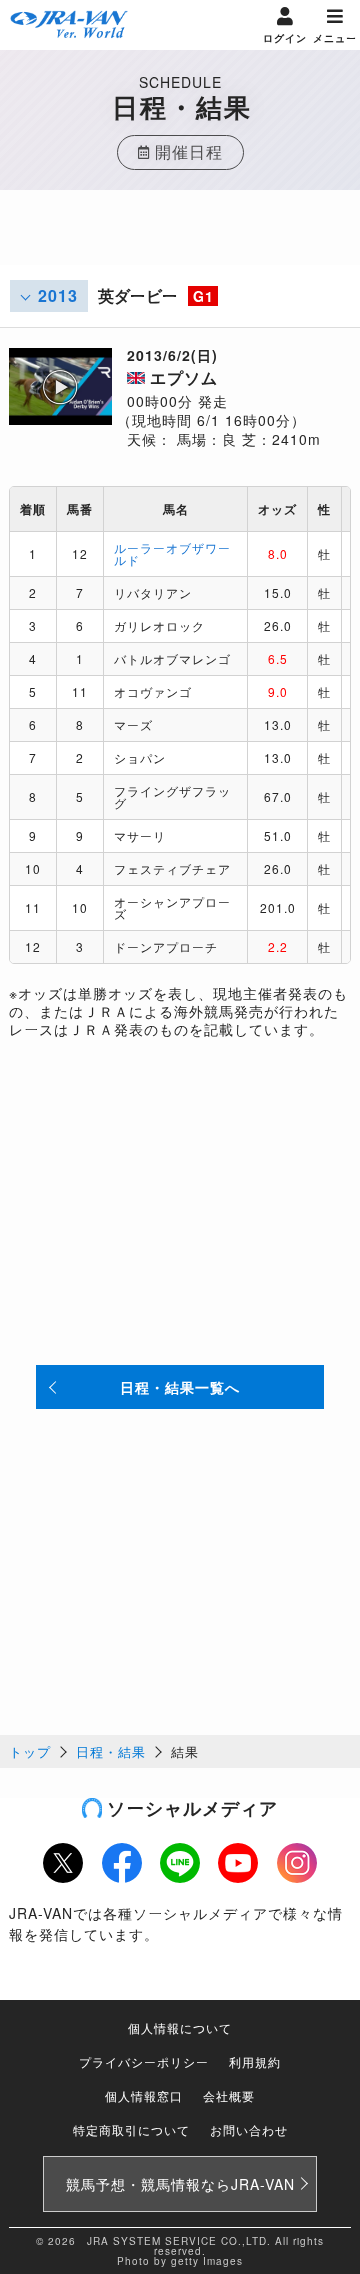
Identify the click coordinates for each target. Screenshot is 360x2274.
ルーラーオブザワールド (172, 553)
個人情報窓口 (144, 2095)
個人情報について (180, 2027)
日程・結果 (111, 1751)
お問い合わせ (249, 2129)
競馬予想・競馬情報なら (180, 2184)
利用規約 (255, 2061)
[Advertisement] (180, 240)
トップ (30, 1751)
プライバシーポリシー (144, 2061)
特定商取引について (131, 2129)
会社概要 (229, 2095)
